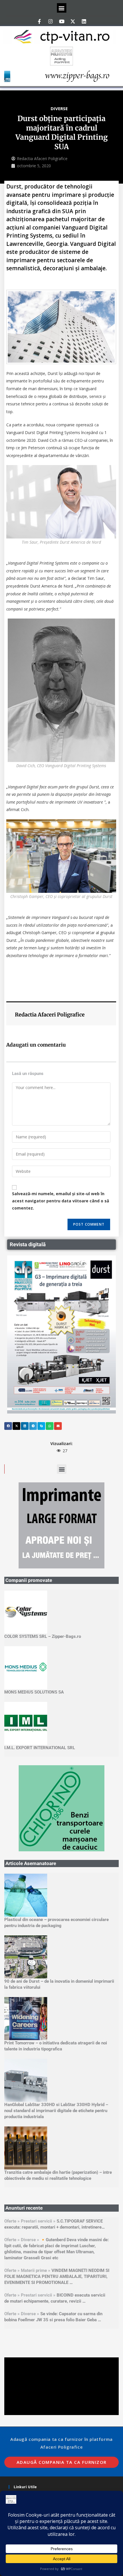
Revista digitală (28, 1244)
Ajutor (19, 2444)
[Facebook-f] (39, 21)
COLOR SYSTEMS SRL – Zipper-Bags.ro (43, 1636)
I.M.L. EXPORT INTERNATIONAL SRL (40, 1748)
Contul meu (24, 2435)
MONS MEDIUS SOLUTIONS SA (34, 1692)
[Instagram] (50, 21)
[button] (62, 8)
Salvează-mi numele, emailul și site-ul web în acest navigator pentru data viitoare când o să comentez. (60, 1201)
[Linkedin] (84, 21)
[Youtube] (61, 21)
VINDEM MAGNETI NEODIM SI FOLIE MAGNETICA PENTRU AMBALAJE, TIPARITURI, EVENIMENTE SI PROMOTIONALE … (57, 2208)
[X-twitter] (73, 21)
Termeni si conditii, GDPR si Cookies (45, 2427)
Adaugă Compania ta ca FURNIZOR (62, 2394)
